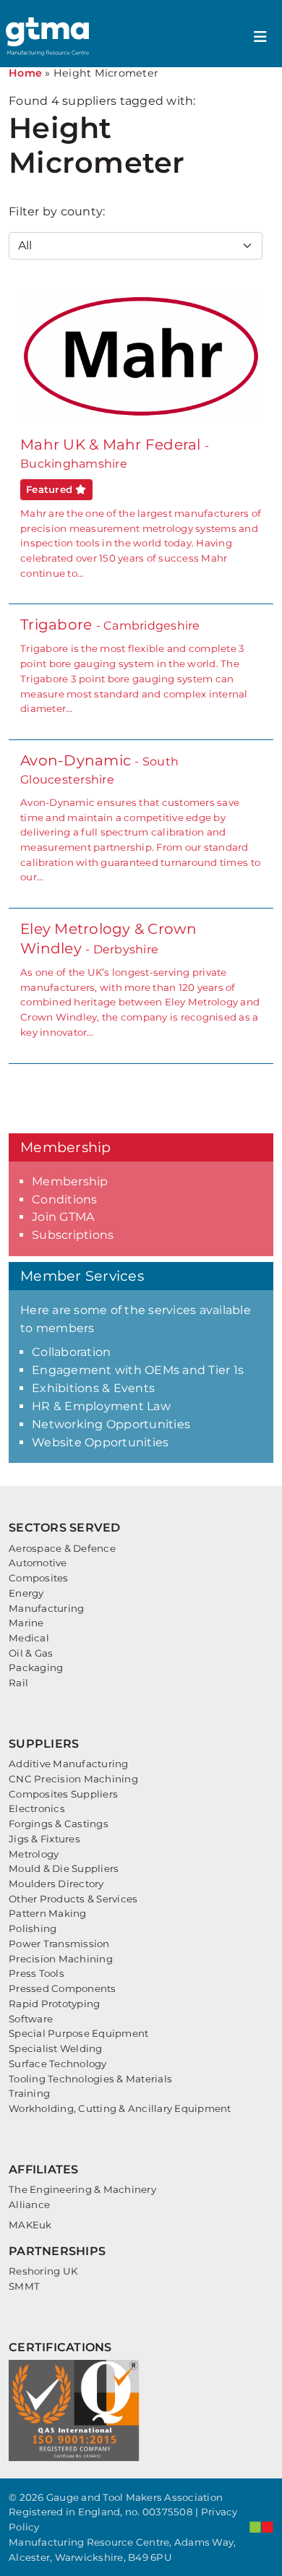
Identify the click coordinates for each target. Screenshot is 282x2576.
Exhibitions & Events (93, 1388)
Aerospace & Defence (62, 1548)
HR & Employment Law (101, 1406)
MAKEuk (30, 2225)
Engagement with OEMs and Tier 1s (138, 1370)
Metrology (34, 1854)
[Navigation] (260, 37)
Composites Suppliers (63, 1794)
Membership (70, 1181)
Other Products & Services (73, 1899)
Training (29, 2093)
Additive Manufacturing (69, 1764)
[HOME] (49, 37)
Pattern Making (48, 1913)
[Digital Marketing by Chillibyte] (261, 2527)
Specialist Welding (56, 2048)
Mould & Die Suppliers (64, 1868)
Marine (26, 1623)
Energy (26, 1593)
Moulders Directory (56, 1884)
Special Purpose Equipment (78, 2033)
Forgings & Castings (59, 1824)
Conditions (65, 1199)
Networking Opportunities (111, 1424)
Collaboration (71, 1352)
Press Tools (37, 1973)
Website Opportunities (100, 1442)
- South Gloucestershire (140, 817)
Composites (39, 1578)
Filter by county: (57, 211)
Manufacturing (46, 1608)
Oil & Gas (31, 1653)
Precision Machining (61, 1959)
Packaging (36, 1667)
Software (31, 2019)
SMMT (24, 2286)
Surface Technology (58, 2064)
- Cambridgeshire (134, 665)
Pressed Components (63, 1988)
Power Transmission (59, 1944)
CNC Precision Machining (73, 1779)
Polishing (33, 1928)
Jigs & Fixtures (44, 1839)
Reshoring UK (43, 2271)
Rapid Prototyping (54, 2004)
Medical (29, 1638)
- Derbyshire (140, 979)
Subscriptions (73, 1235)
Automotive (38, 1563)
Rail (18, 1683)
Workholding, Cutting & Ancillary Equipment (120, 2108)
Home (25, 73)
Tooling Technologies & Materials (90, 2079)
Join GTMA (63, 1217)
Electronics (37, 1808)
